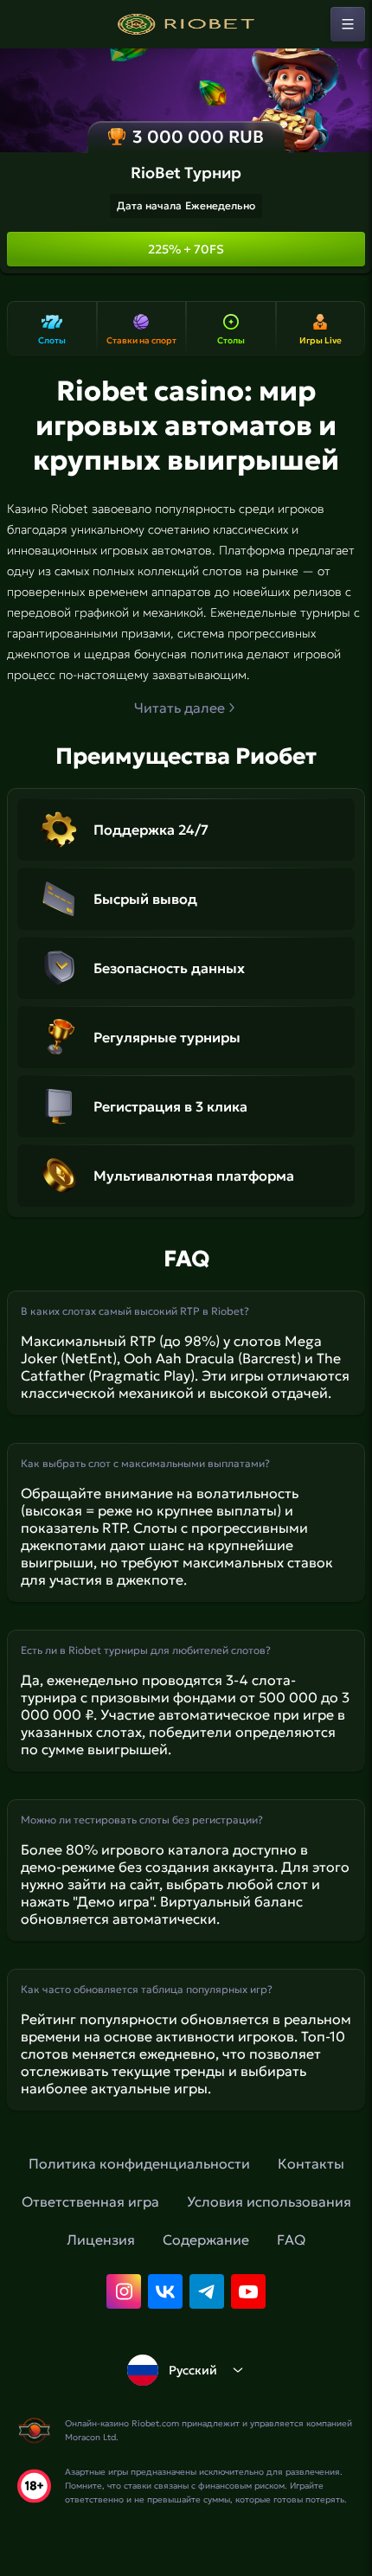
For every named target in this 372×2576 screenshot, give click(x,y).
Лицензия (101, 2240)
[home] (186, 24)
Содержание (206, 2240)
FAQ (291, 2240)
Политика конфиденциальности (139, 2163)
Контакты (311, 2163)
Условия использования (269, 2201)
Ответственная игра (90, 2201)
